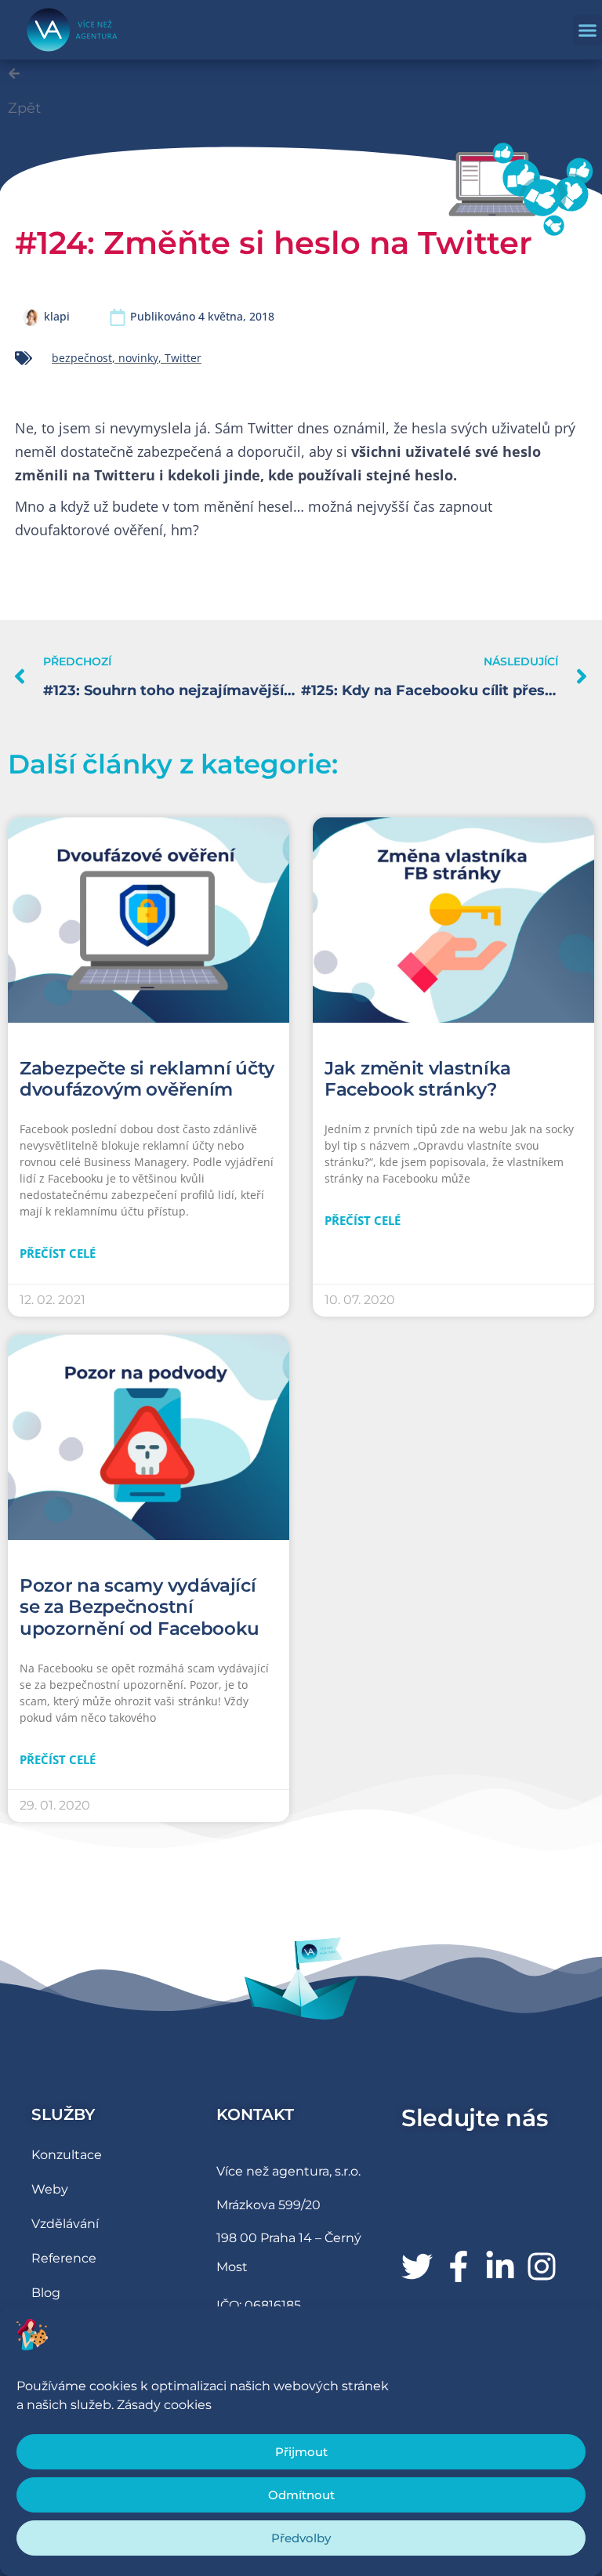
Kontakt (255, 2114)
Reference (64, 2258)
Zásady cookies (164, 2405)
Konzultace (67, 2155)
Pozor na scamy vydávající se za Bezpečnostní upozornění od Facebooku (140, 1607)
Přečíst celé (58, 1253)
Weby (50, 2189)
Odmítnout (301, 2495)
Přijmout (301, 2452)
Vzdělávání (65, 2224)
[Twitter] (417, 2266)
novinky (138, 358)
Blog (46, 2293)
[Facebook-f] (459, 2266)
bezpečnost (82, 358)
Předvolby (301, 2538)
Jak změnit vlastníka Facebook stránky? (418, 1079)
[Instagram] (542, 2266)
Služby (63, 2114)
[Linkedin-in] (500, 2266)
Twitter (183, 358)
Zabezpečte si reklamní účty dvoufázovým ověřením (147, 1079)
